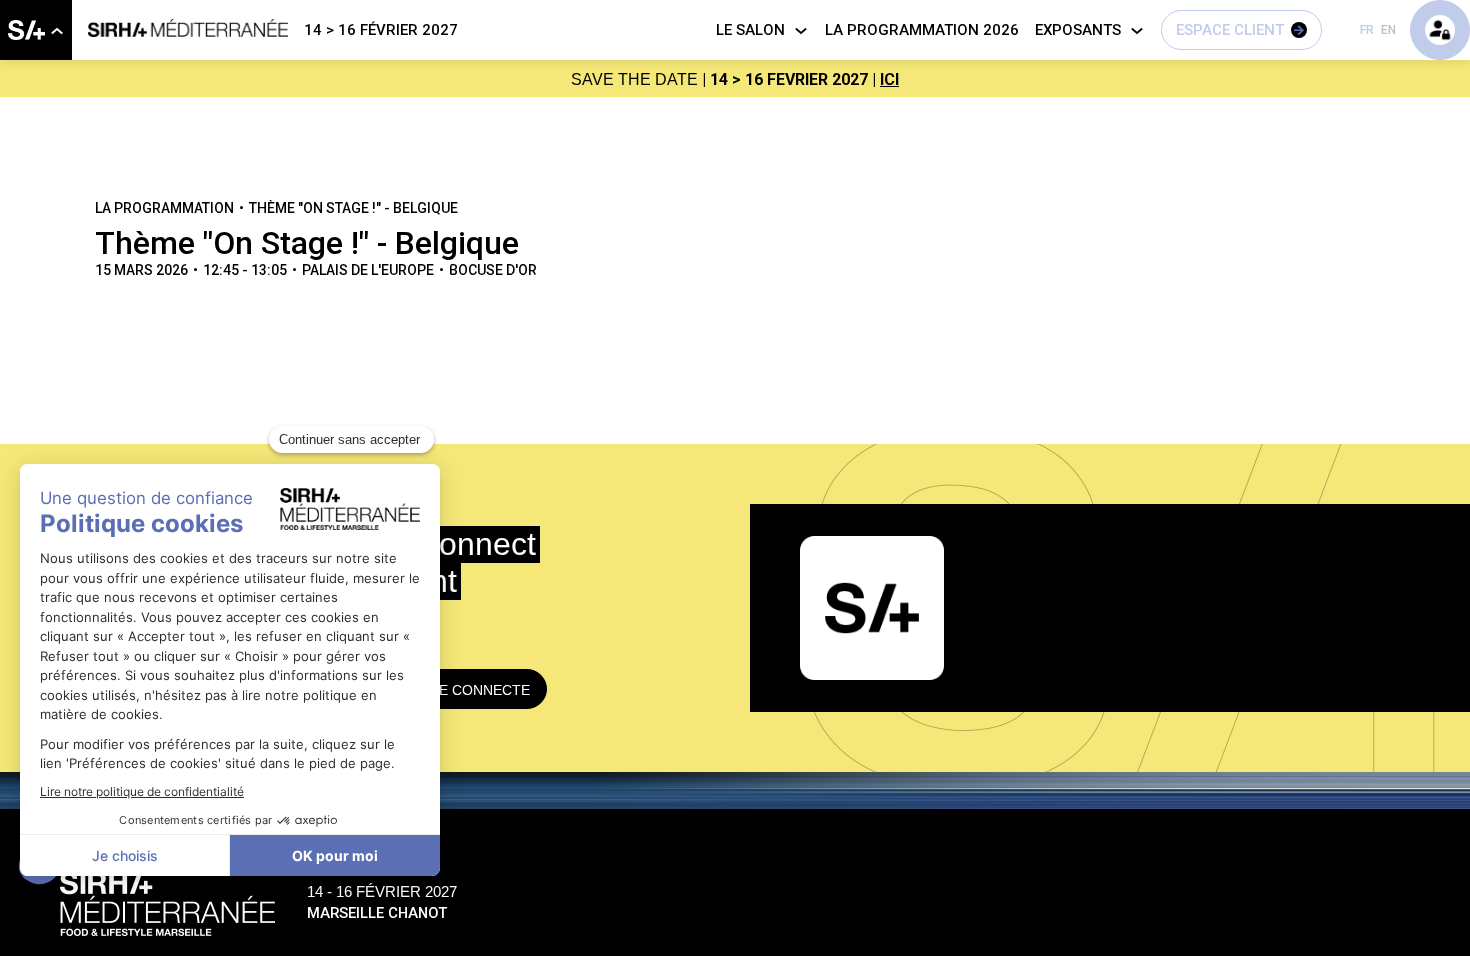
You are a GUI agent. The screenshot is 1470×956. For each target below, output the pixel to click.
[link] (36, 30)
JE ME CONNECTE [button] (468, 690)
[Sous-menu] (56, 31)
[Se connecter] (1440, 30)
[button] (1241, 30)
